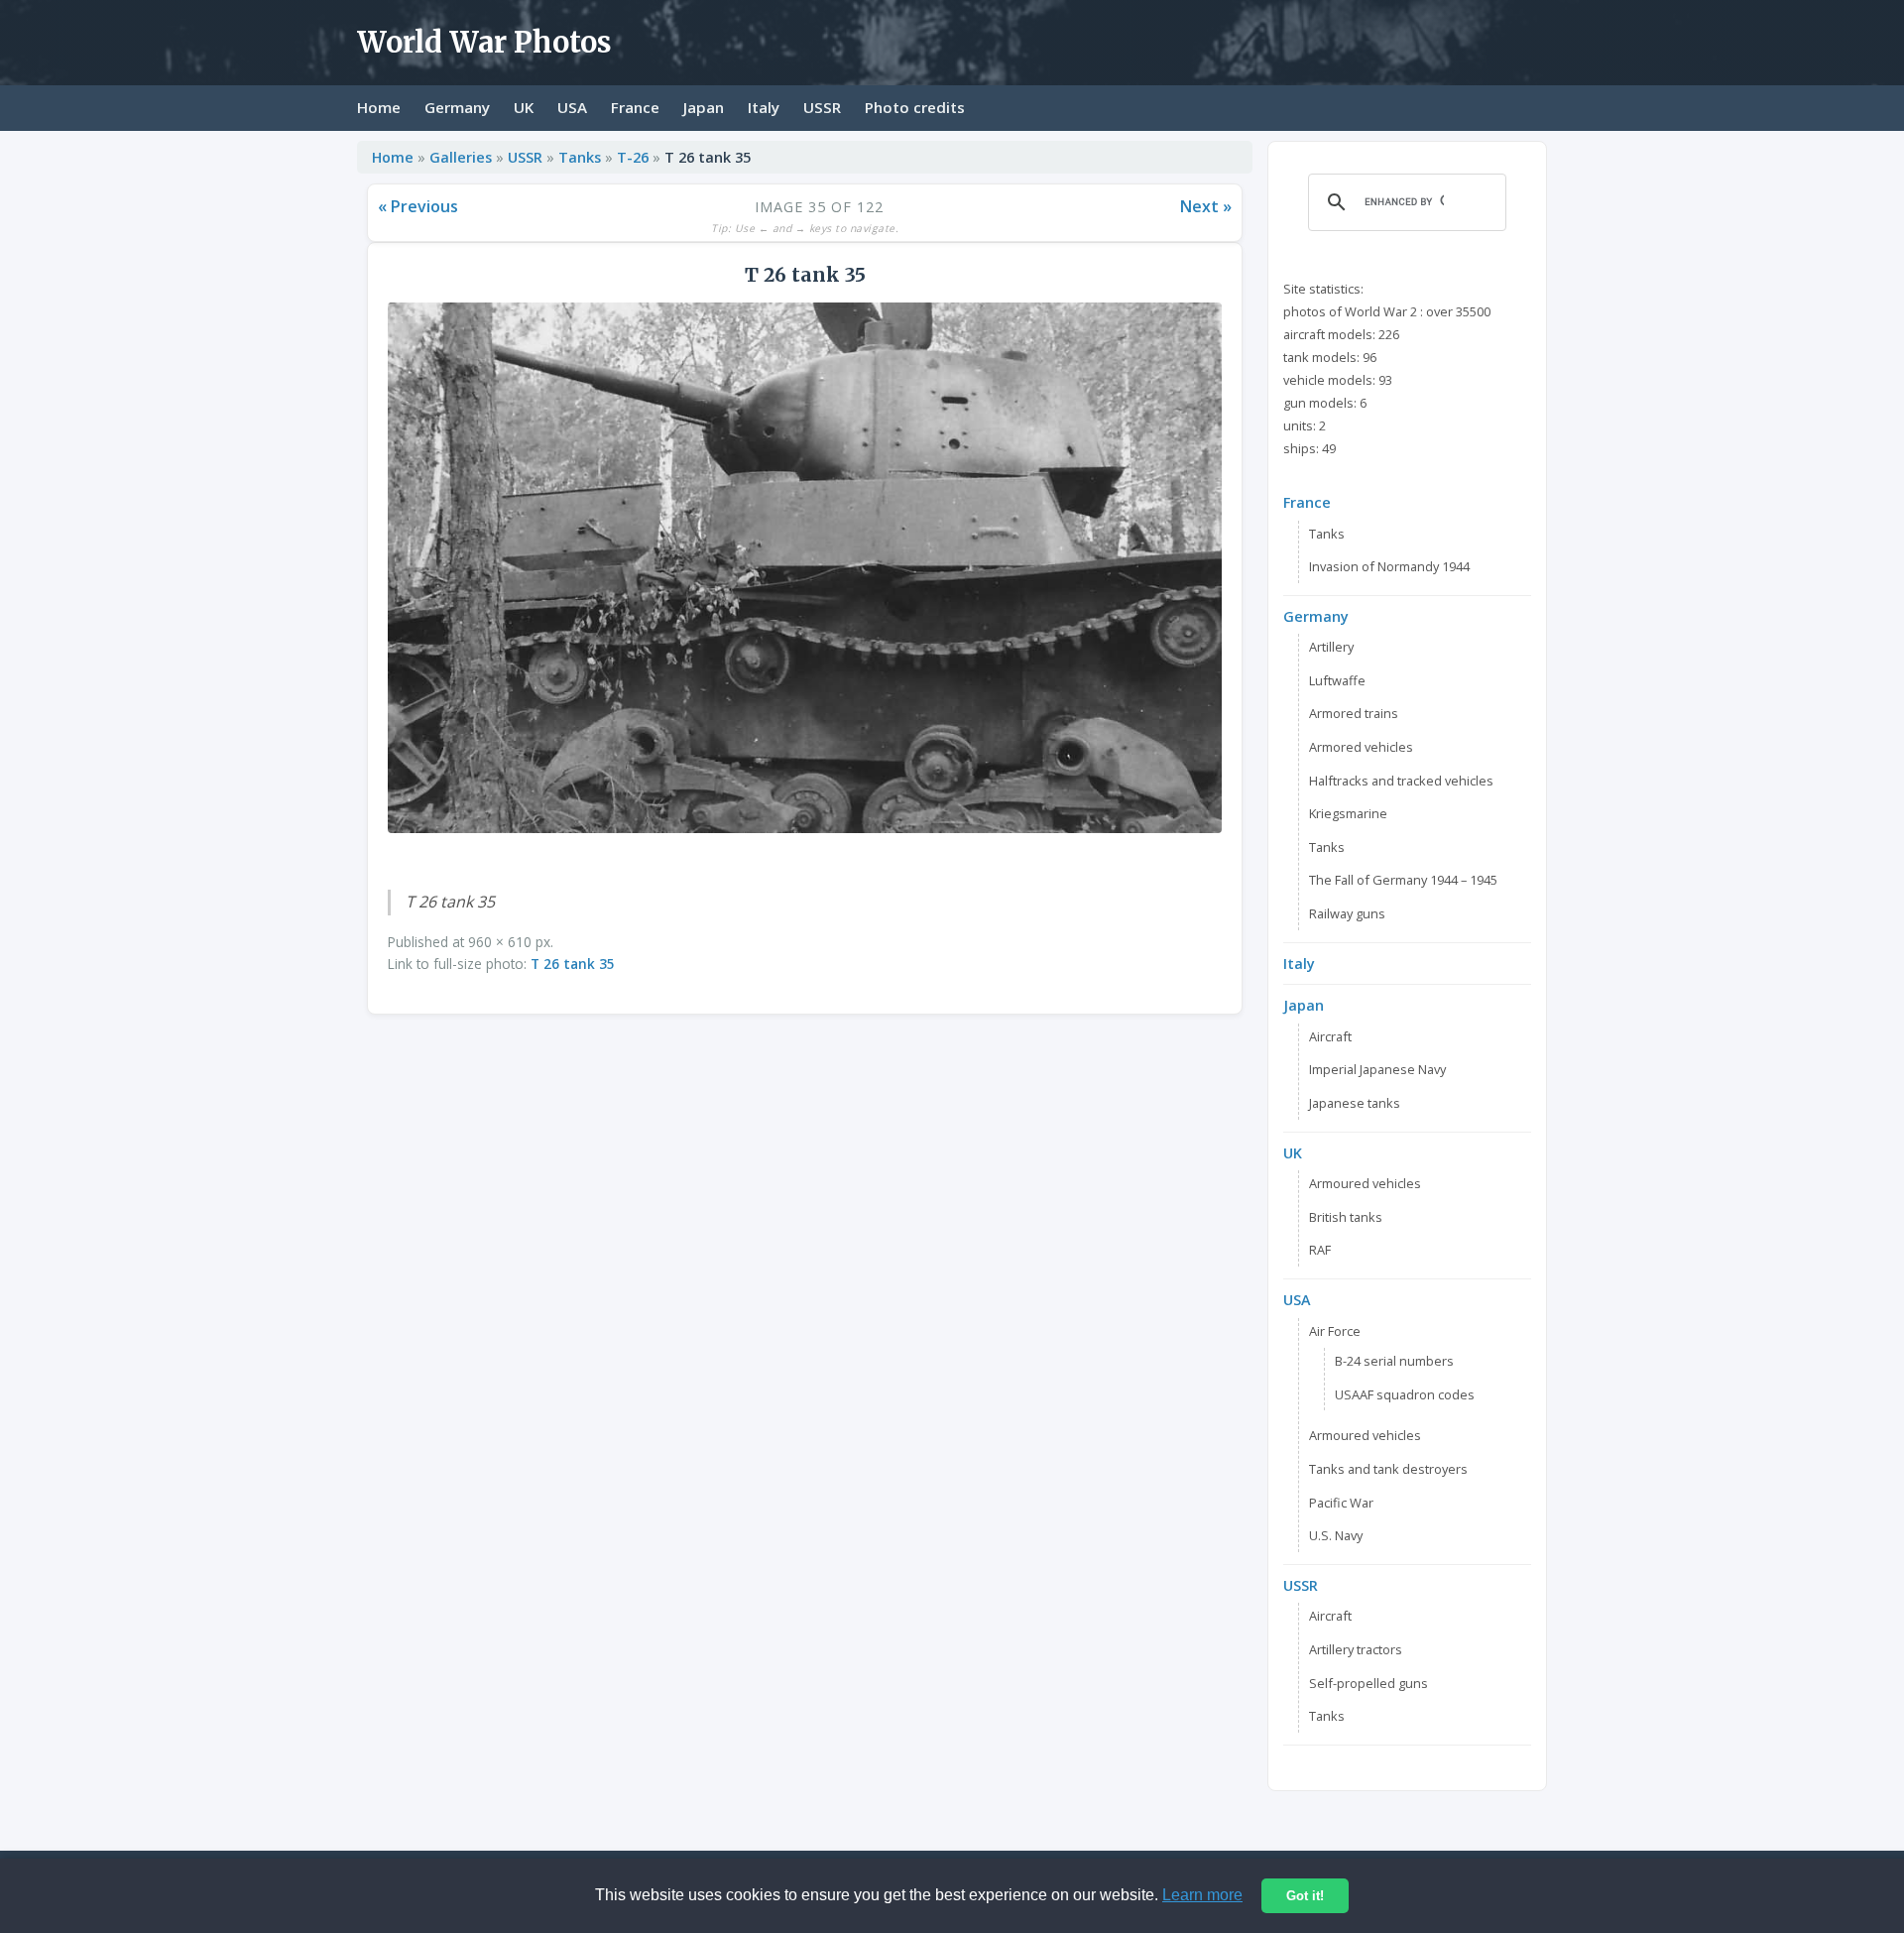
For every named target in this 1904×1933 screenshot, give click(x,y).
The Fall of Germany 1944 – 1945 (1403, 880)
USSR (822, 107)
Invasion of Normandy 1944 (1389, 566)
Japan (704, 107)
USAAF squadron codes (1405, 1394)
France (635, 107)
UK (524, 107)
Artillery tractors (1356, 1649)
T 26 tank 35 (573, 964)
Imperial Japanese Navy (1377, 1069)
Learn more (1202, 1895)
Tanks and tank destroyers (1388, 1469)
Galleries (461, 157)
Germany (457, 107)
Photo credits (915, 107)
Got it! (1305, 1896)
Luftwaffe (1337, 680)
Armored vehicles (1361, 747)
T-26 (633, 157)
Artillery (1331, 647)
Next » (1206, 206)
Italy (764, 107)
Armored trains (1354, 713)
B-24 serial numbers (1394, 1361)
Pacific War (1341, 1503)
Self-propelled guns (1368, 1683)
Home (379, 107)
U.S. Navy (1336, 1535)
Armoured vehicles (1365, 1183)
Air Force (1335, 1331)
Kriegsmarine (1348, 813)
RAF (1320, 1250)
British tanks (1346, 1217)
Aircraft (1330, 1036)
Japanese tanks (1355, 1103)
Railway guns (1347, 913)
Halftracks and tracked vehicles (1401, 781)
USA (572, 107)
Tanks (580, 157)
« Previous (418, 206)
